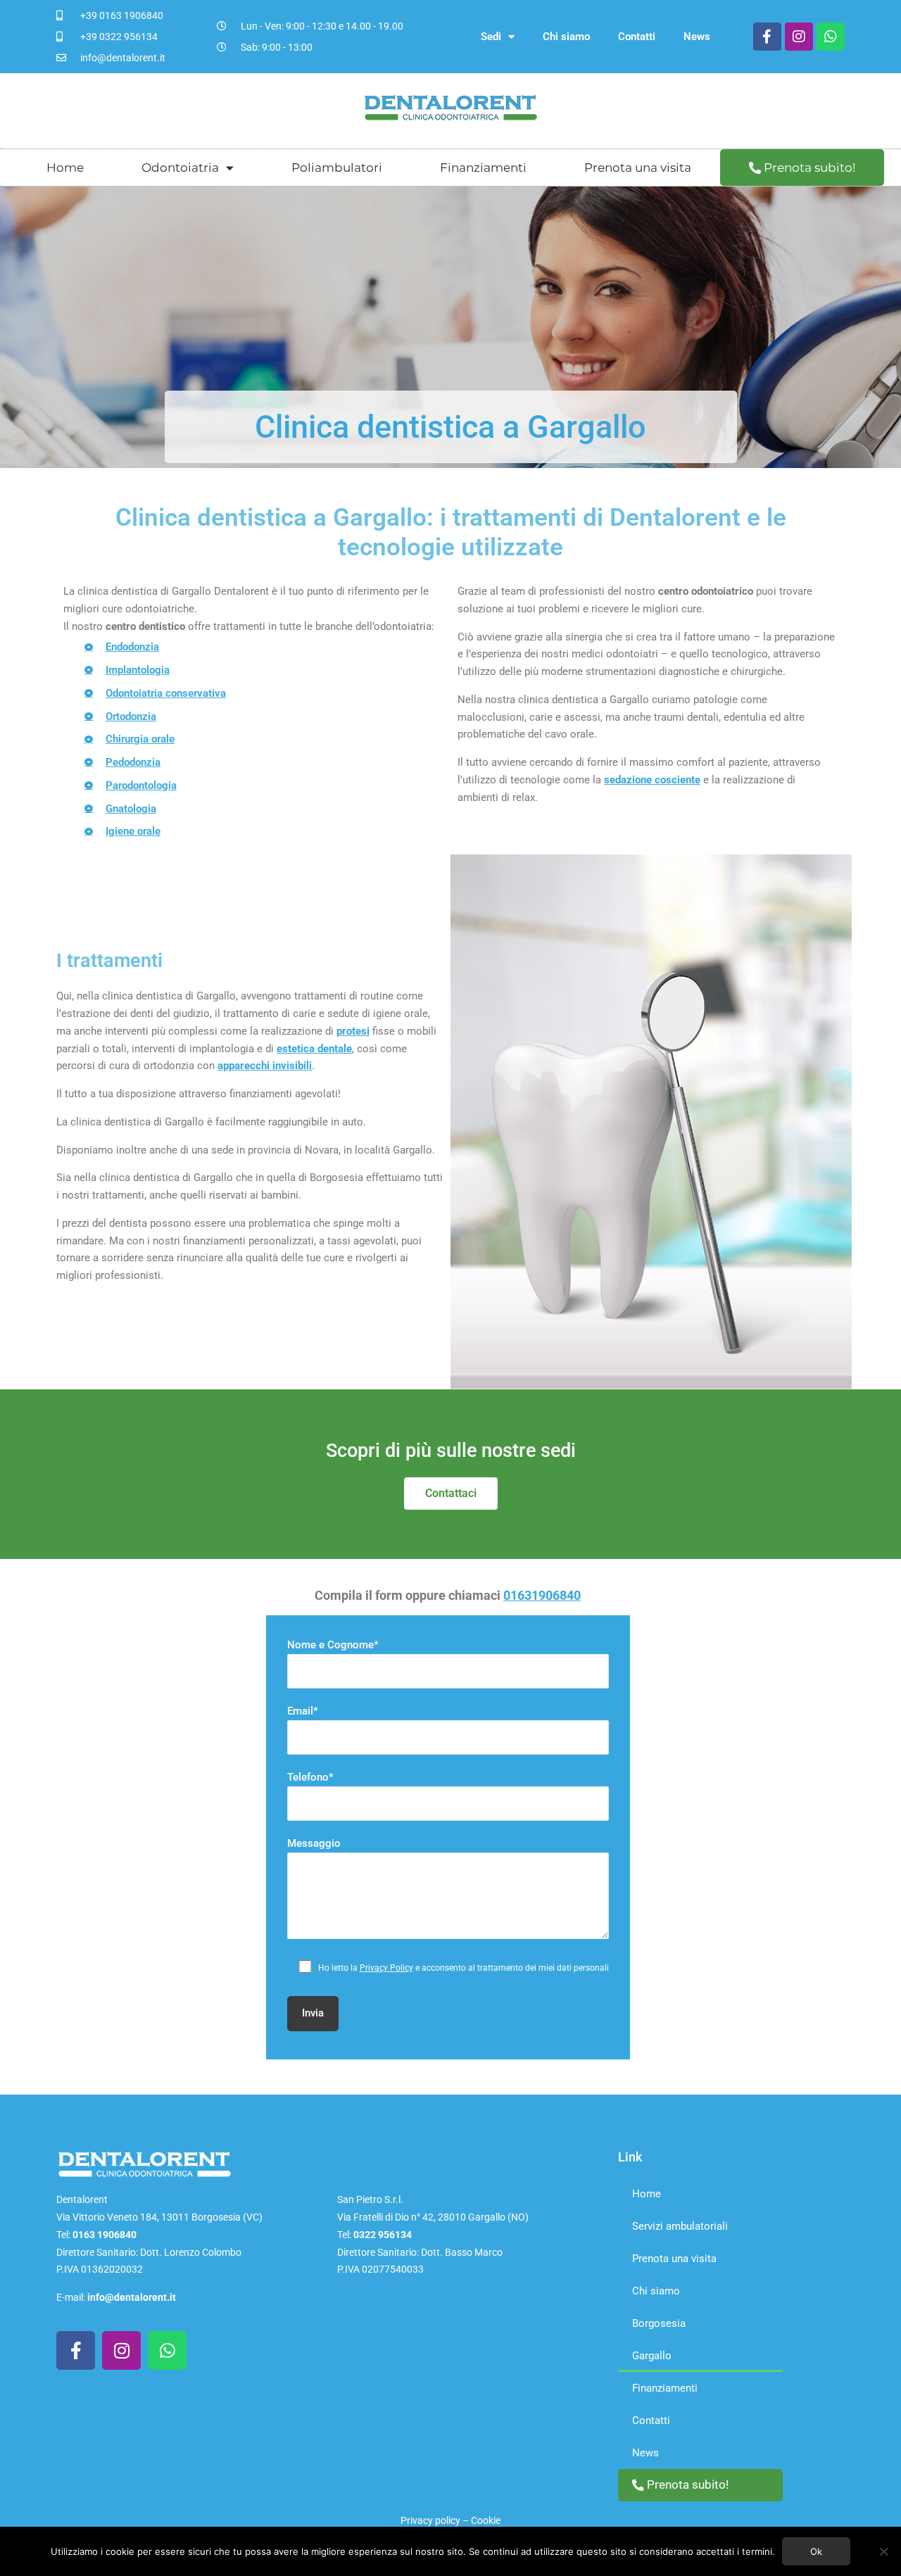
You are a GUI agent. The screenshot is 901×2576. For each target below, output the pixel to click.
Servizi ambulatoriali (680, 2226)
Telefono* (310, 1777)
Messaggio (314, 1843)
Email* (303, 1711)
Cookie (486, 2520)
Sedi (491, 37)
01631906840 (542, 1595)
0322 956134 (383, 2235)
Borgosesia (659, 2323)
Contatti (637, 37)
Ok (816, 2551)
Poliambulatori (337, 168)
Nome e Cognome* (333, 1645)
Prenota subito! (808, 168)
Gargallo (652, 2356)
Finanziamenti (483, 168)
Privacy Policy (386, 1968)
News (697, 37)
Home (65, 168)
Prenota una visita (638, 168)
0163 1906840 (105, 2235)
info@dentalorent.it (132, 2297)
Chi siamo (566, 37)
